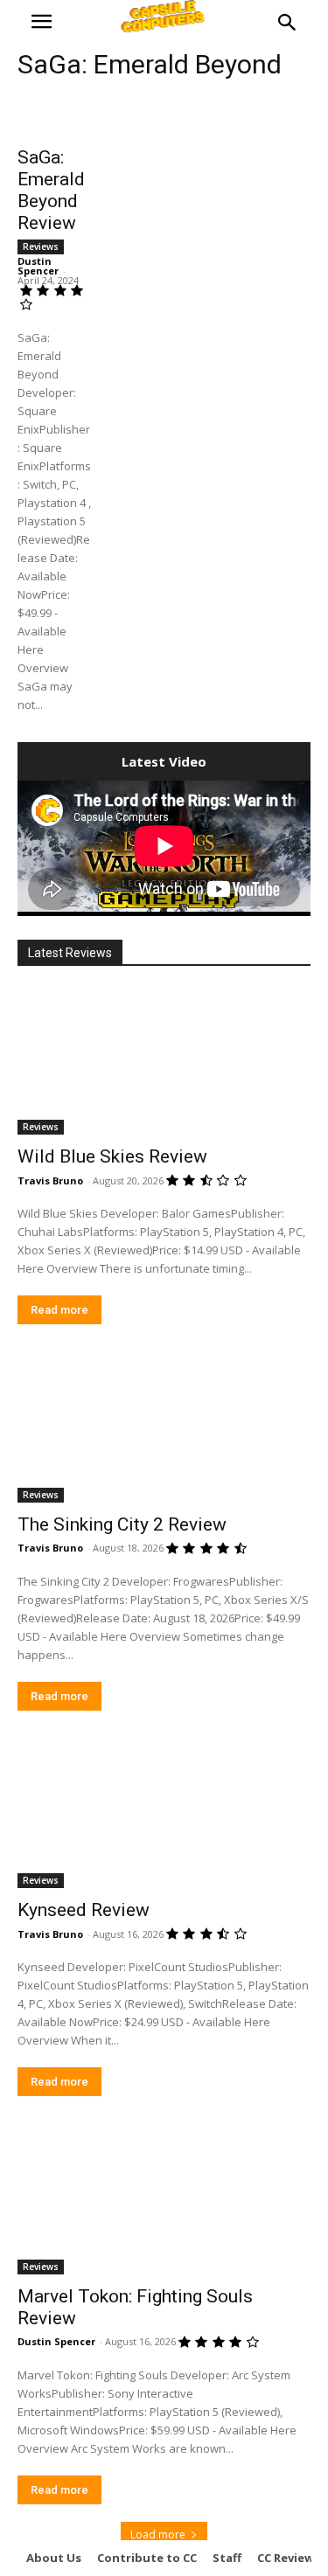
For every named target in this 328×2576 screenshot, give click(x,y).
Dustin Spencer (38, 266)
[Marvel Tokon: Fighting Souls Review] (164, 2201)
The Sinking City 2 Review (122, 1524)
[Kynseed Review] (164, 1816)
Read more (59, 1310)
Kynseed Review (84, 1910)
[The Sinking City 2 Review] (164, 1429)
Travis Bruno (50, 1180)
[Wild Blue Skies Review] (164, 1062)
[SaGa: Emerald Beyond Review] (55, 117)
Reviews (41, 246)
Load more (158, 2534)
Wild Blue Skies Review (112, 1156)
